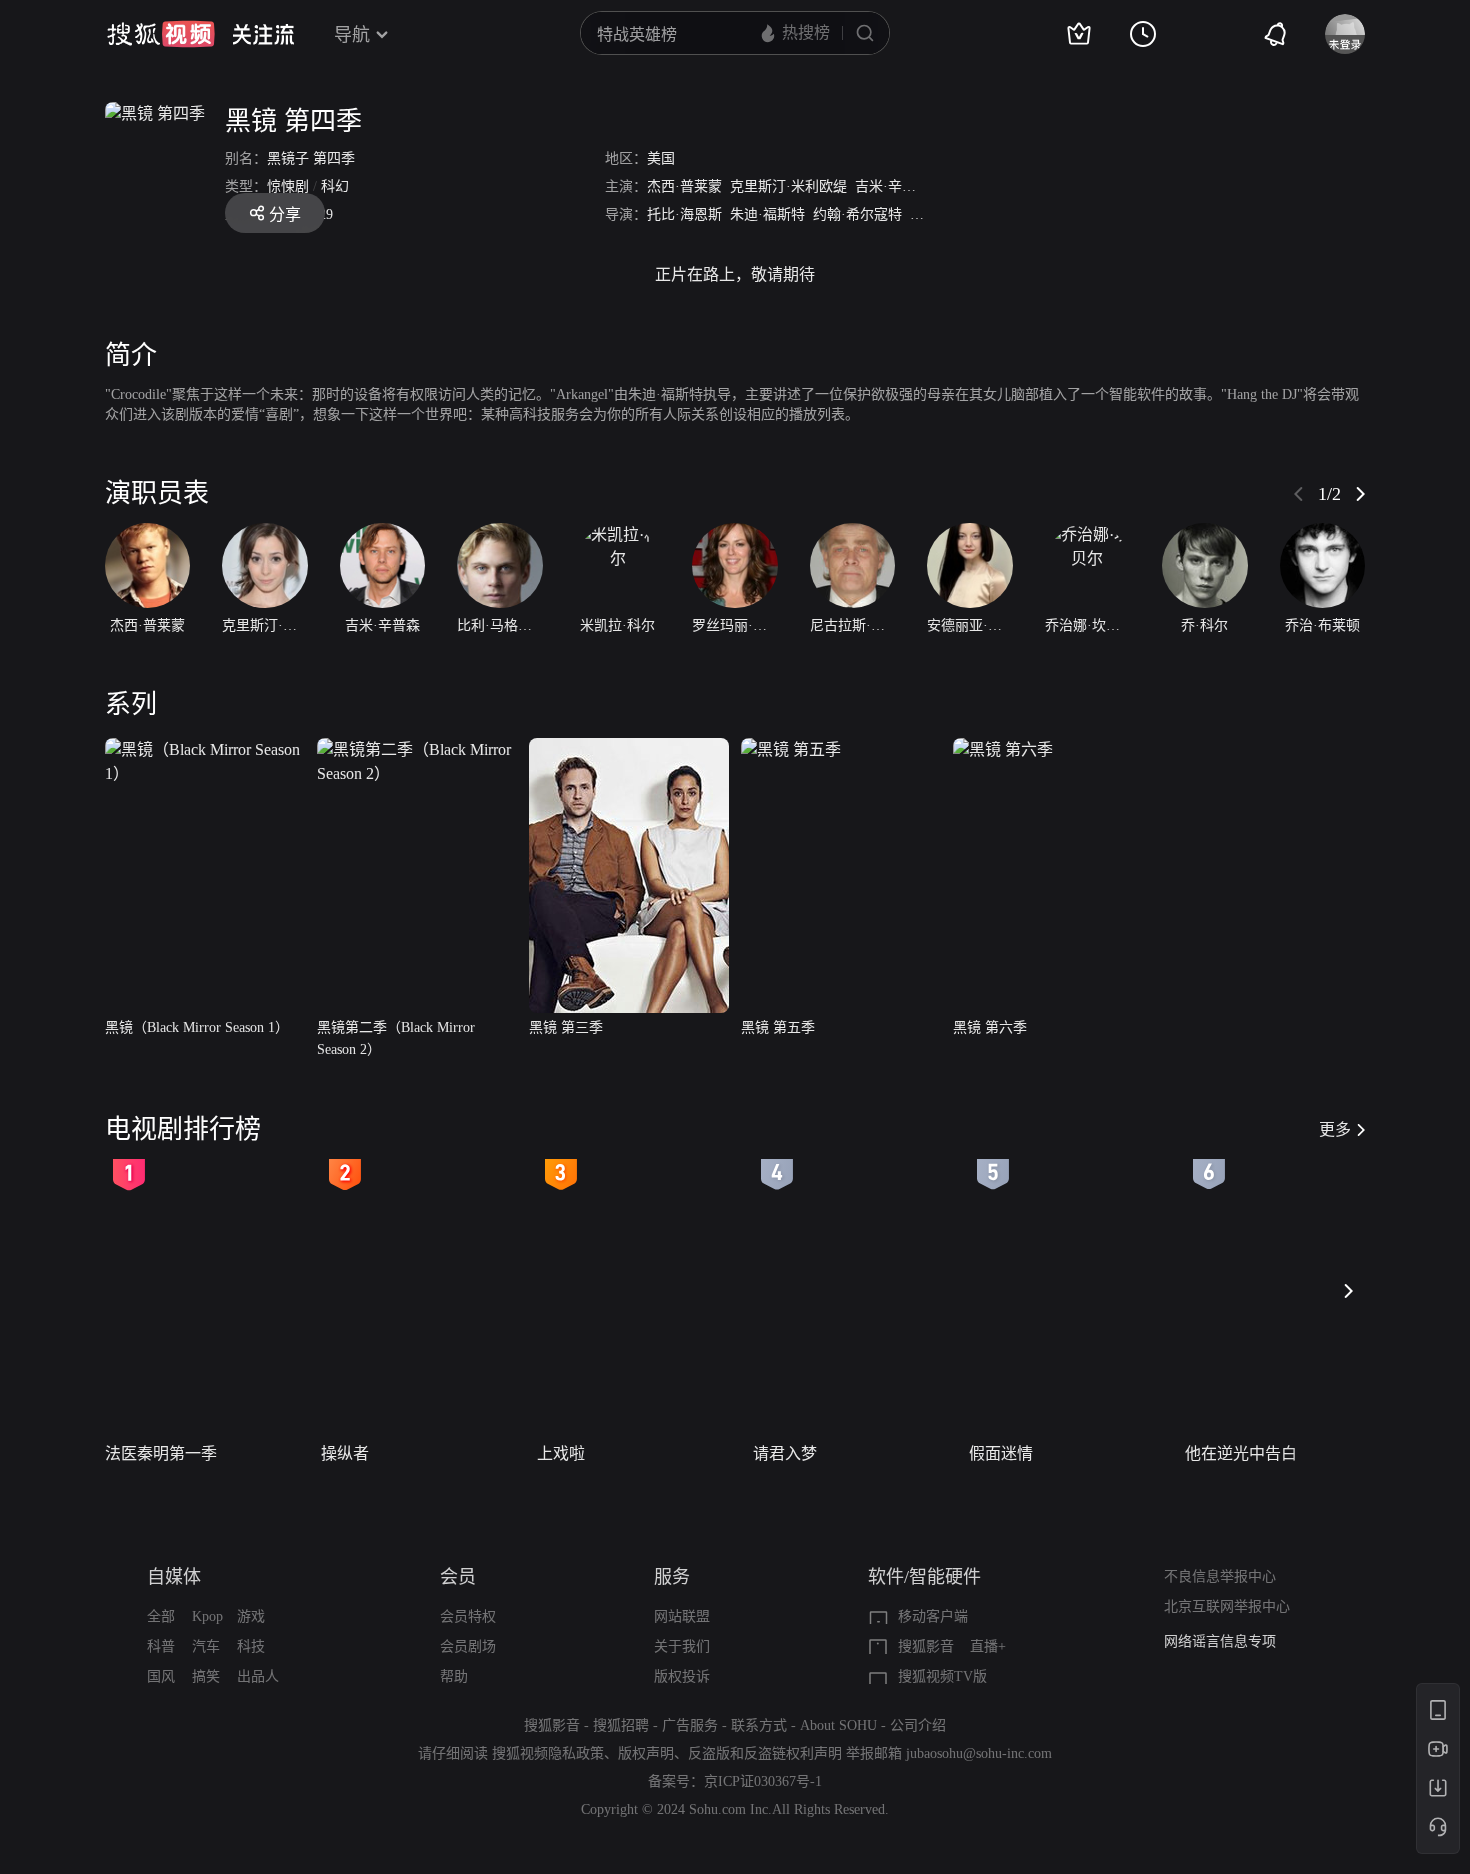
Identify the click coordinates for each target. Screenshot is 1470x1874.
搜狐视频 (161, 34)
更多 (1335, 1129)
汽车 (206, 1646)
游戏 (251, 1616)
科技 (251, 1646)
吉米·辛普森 (892, 186)
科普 (161, 1646)
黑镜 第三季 (566, 1027)
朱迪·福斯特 (767, 214)
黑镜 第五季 (778, 1027)
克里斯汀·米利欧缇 (788, 186)
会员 (458, 1577)
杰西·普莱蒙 (684, 186)
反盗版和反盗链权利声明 (765, 1753)
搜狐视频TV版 (942, 1676)
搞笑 (206, 1676)
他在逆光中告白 (1241, 1453)
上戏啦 (561, 1453)
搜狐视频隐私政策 (548, 1753)
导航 (352, 35)
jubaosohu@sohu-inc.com (979, 1753)
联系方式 (759, 1725)
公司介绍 (918, 1725)
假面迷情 (1001, 1453)
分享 (285, 214)
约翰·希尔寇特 (857, 214)
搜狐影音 (926, 1646)
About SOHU (838, 1725)
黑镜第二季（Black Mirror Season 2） (396, 1038)
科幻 (335, 186)
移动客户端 (933, 1616)
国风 (161, 1676)
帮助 (454, 1676)
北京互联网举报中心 (1227, 1606)
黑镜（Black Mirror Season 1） (197, 1027)
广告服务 (690, 1725)
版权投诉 (682, 1676)
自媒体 (174, 1577)
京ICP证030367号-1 (763, 1781)
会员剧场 (468, 1646)
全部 (161, 1616)
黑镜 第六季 (990, 1027)
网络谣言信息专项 (1220, 1641)
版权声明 (646, 1753)
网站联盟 (682, 1616)
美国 (661, 158)
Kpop (207, 1616)
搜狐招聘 (621, 1725)
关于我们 (682, 1646)
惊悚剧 (288, 186)
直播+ (988, 1646)
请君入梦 (785, 1453)
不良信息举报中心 (1220, 1576)
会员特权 (468, 1616)
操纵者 (345, 1453)
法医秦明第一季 (161, 1453)
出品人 (258, 1676)
